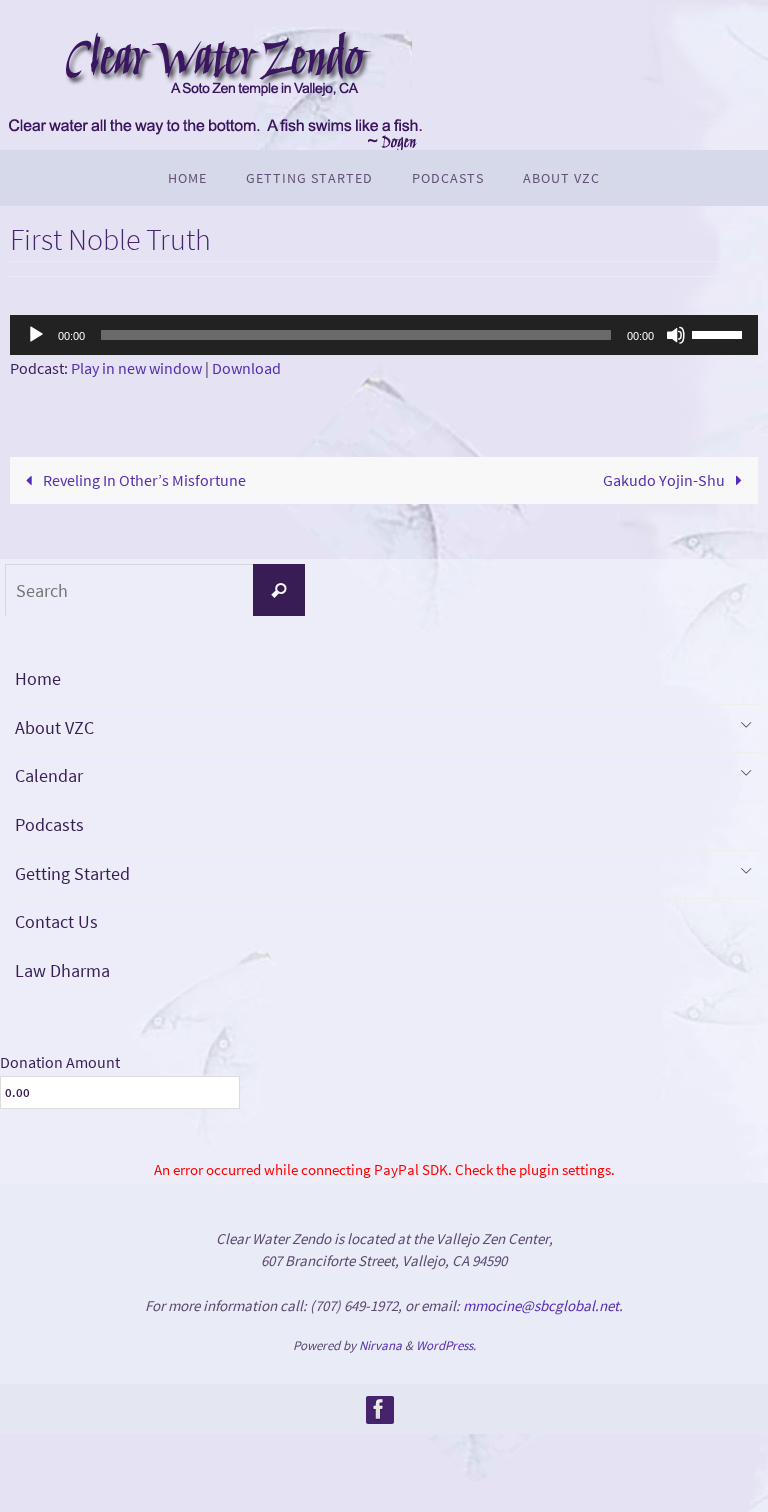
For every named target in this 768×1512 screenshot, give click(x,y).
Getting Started (72, 873)
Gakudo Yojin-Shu (665, 480)
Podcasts (49, 824)
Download (246, 368)
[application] (384, 335)
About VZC (54, 727)
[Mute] (676, 335)
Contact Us (56, 921)
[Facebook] (379, 1409)
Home (38, 678)
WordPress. (446, 1345)
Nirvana (380, 1345)
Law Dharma (62, 970)
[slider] (720, 333)
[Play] (36, 335)
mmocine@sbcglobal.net (541, 1305)
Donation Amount (60, 1062)
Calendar (49, 775)
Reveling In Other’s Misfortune (143, 480)
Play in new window (136, 368)
